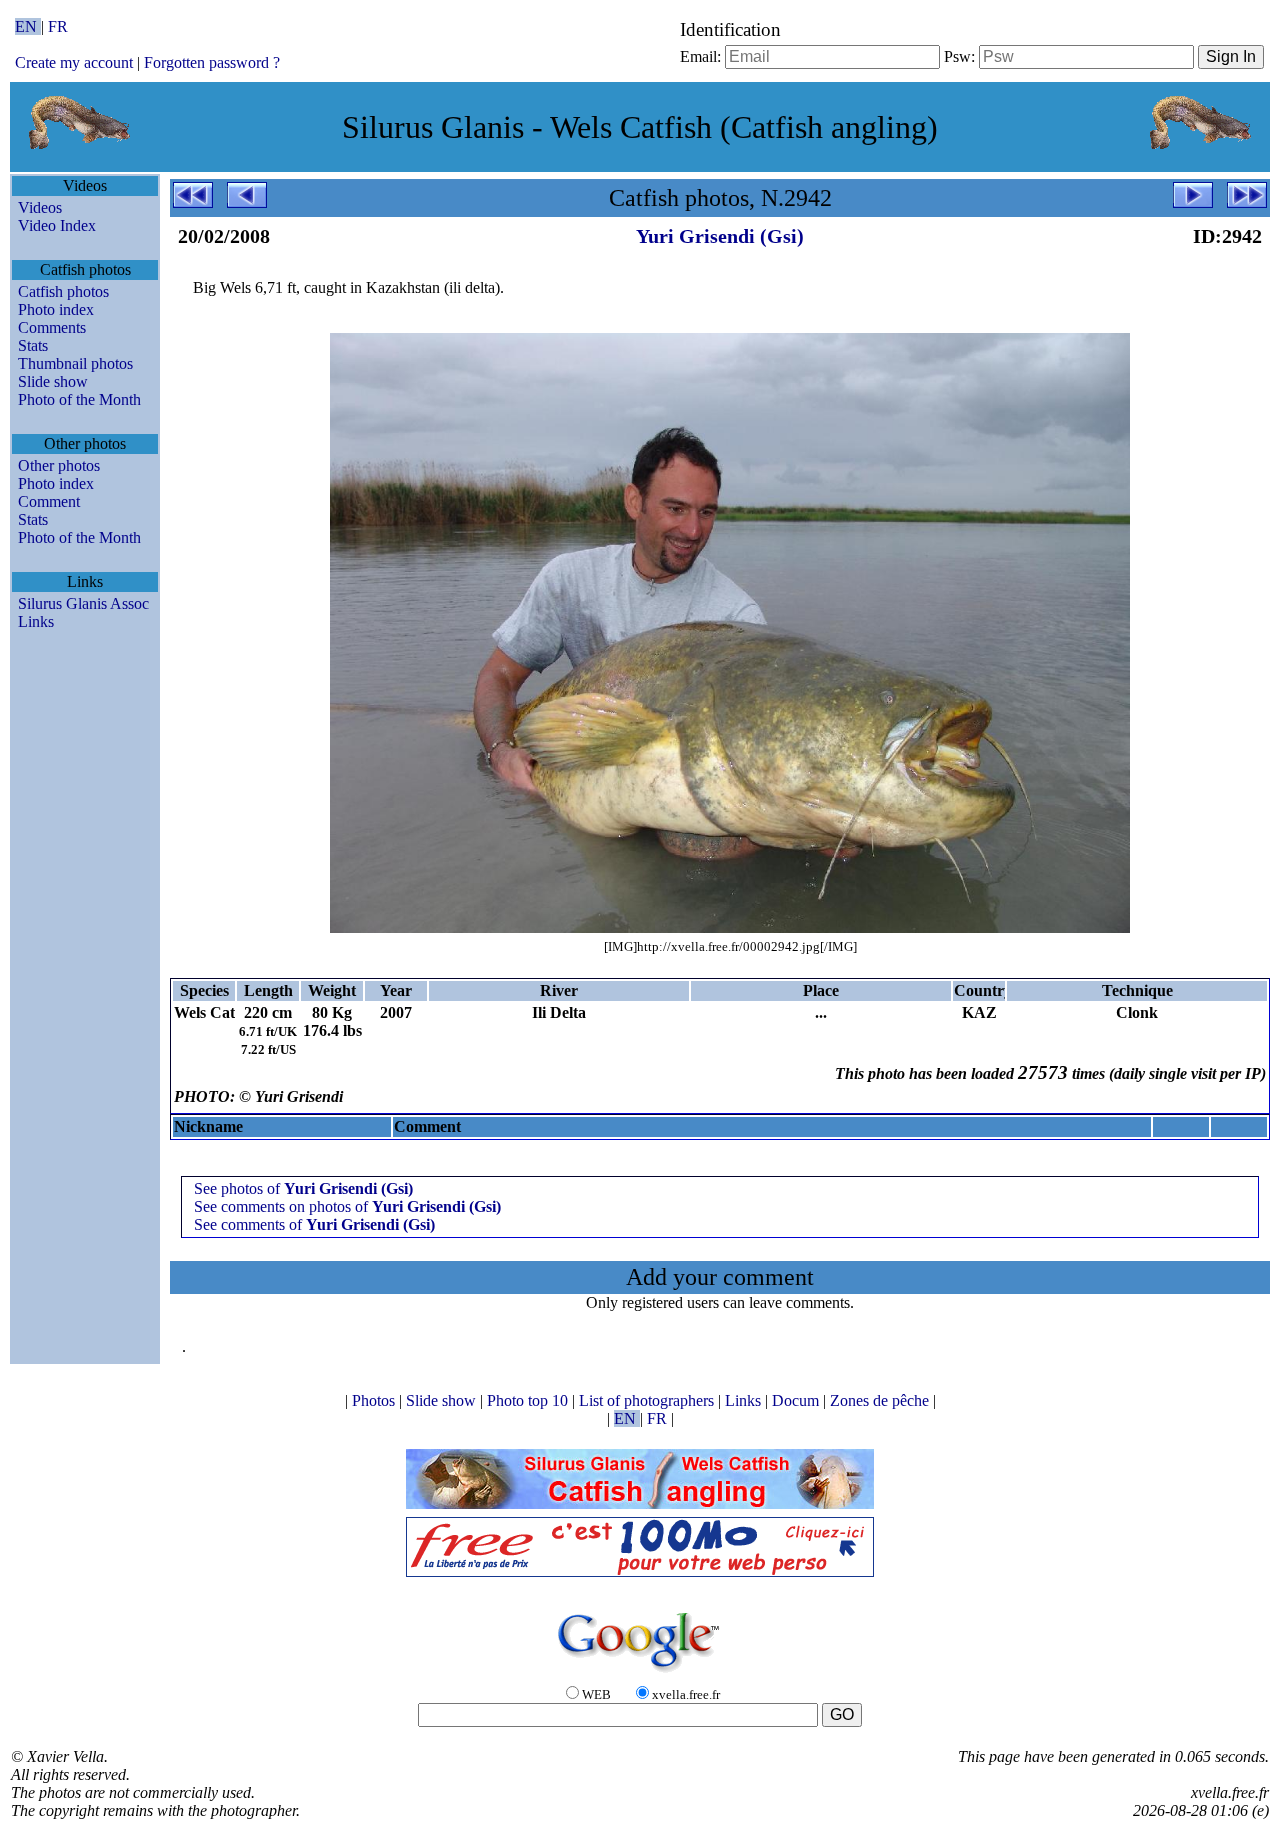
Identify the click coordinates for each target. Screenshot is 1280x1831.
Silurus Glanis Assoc (83, 603)
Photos (375, 1400)
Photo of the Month (79, 399)
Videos (40, 207)
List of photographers (648, 1400)
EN (28, 26)
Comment (49, 501)
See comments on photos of (347, 1206)
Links (36, 621)
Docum (797, 1400)
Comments (52, 327)
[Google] (640, 1673)
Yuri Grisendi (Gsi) (720, 236)
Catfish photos (63, 291)
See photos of (303, 1188)
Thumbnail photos (75, 363)
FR (58, 26)
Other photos (59, 465)
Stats (33, 345)
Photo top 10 (529, 1400)
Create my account (74, 62)
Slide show (53, 381)
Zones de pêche (881, 1400)
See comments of (314, 1224)
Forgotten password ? (212, 62)
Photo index (56, 309)
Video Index (57, 225)
